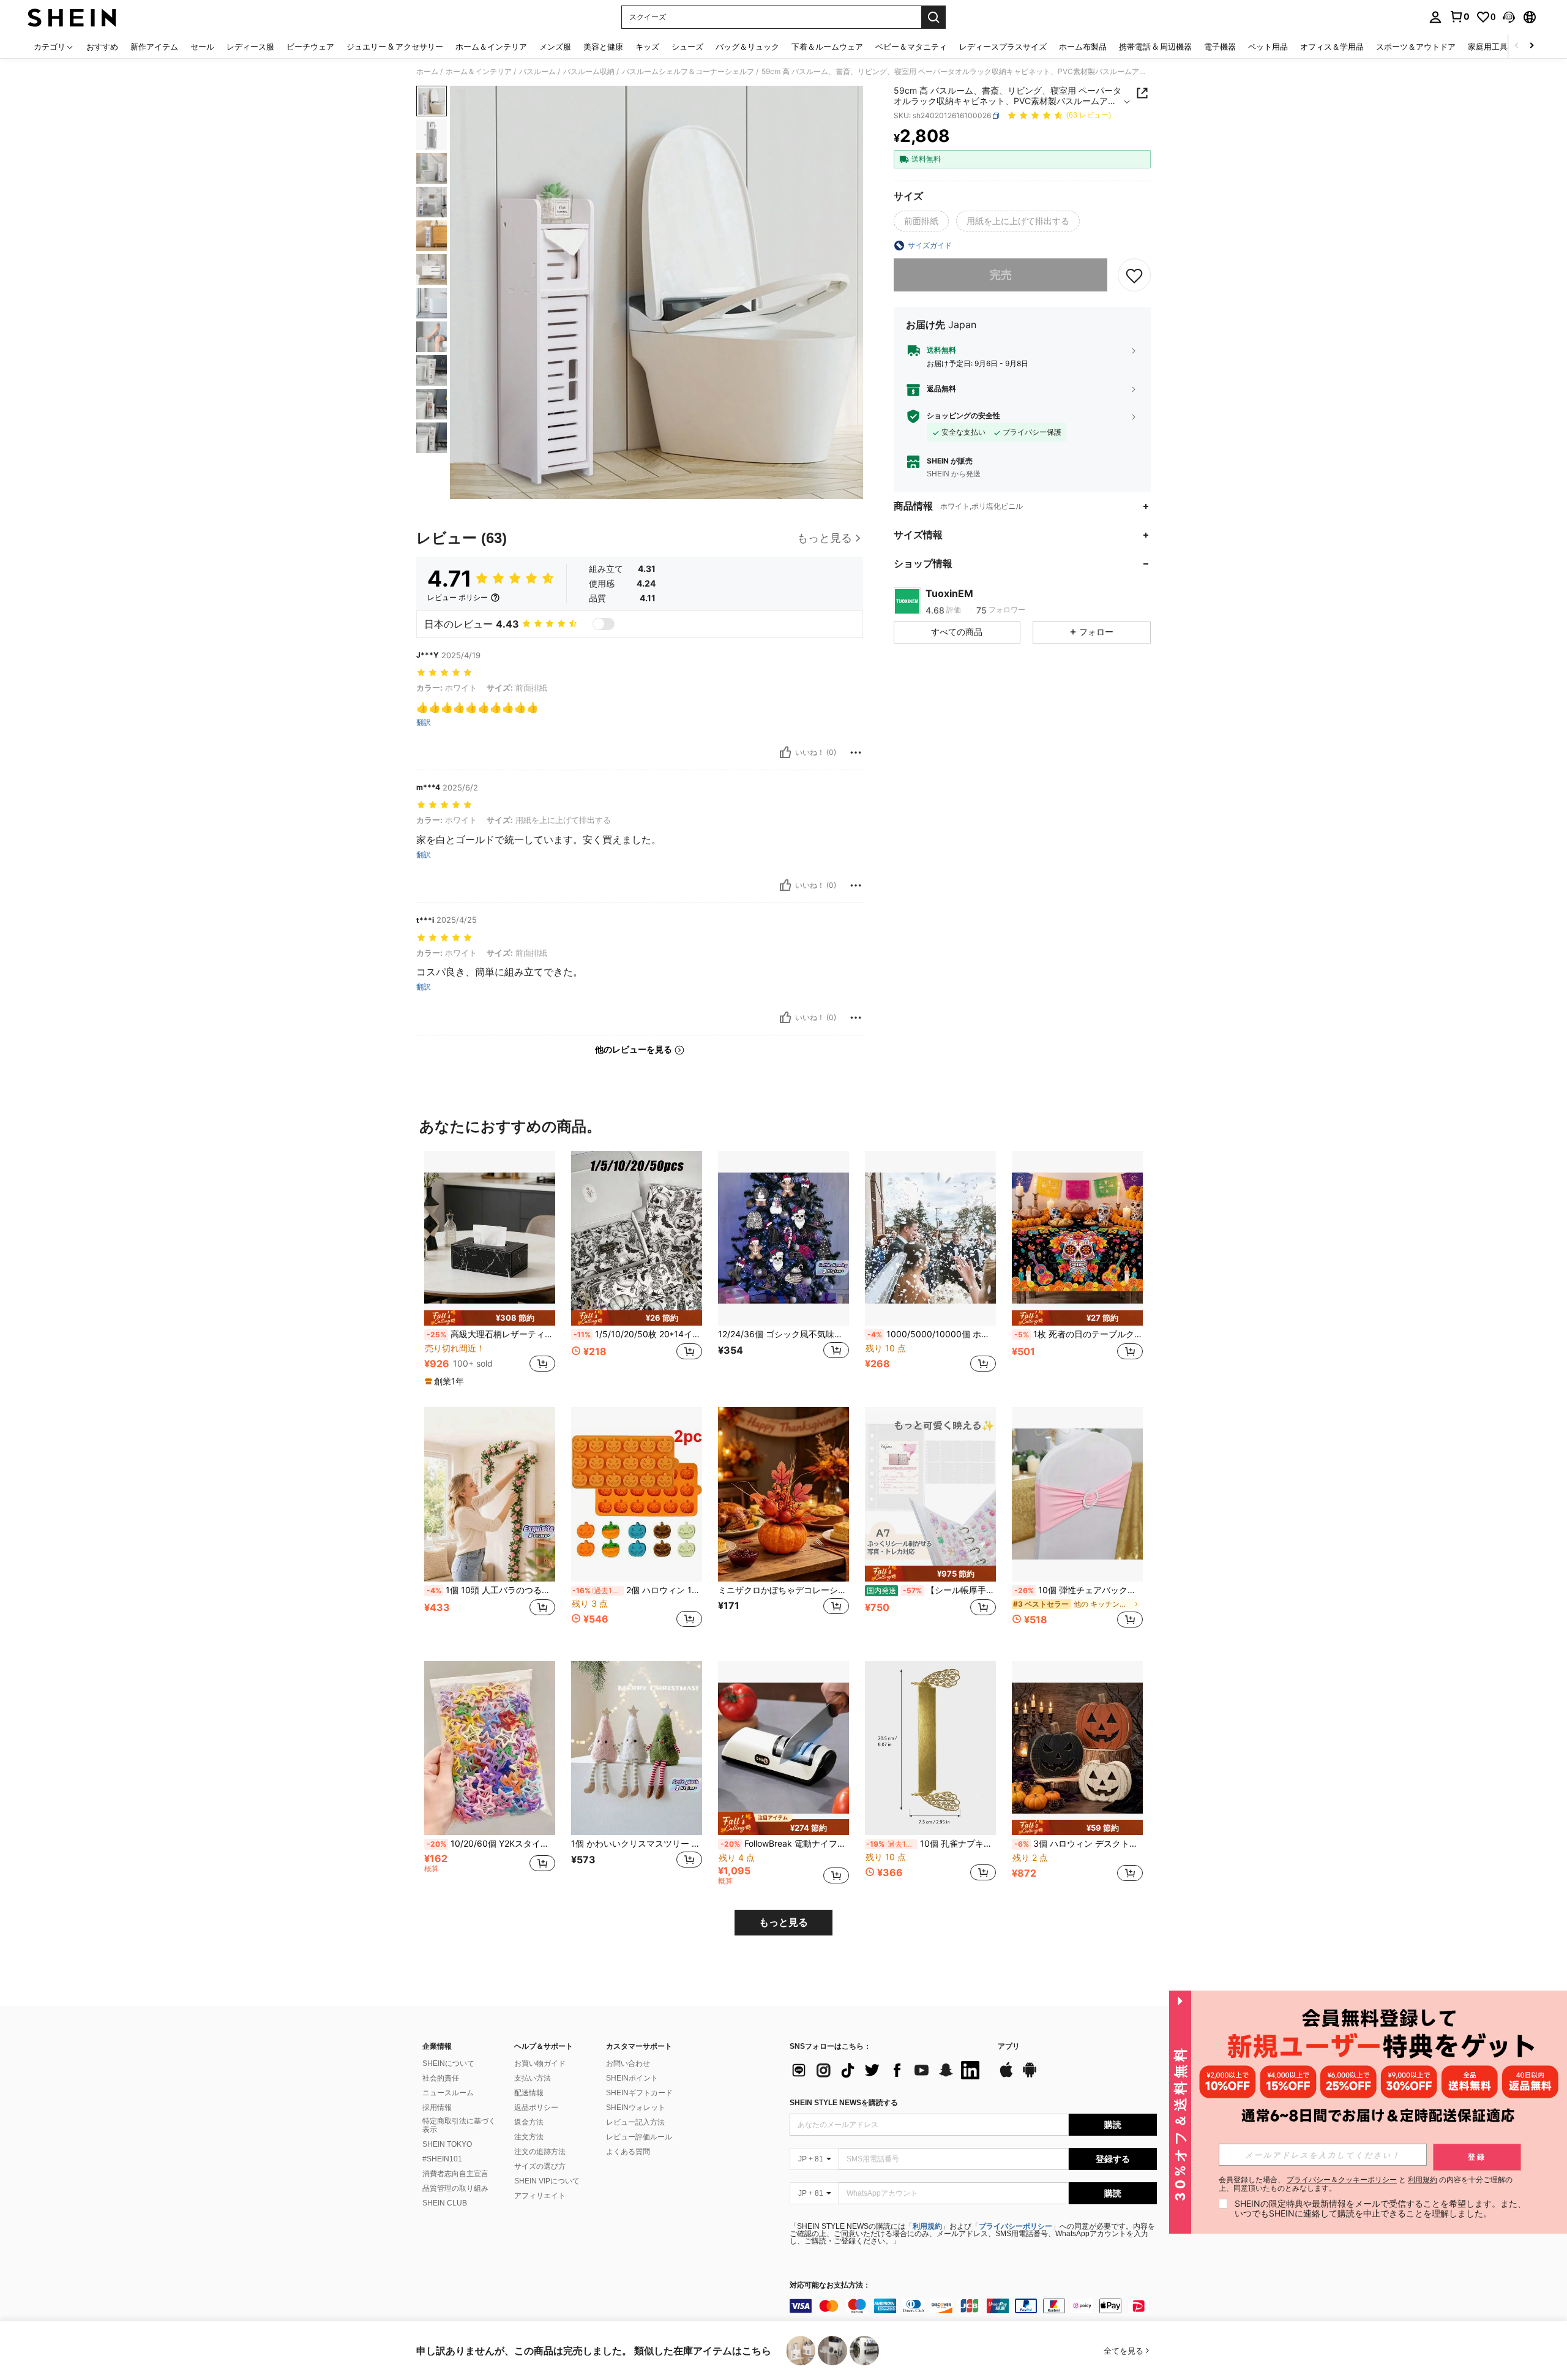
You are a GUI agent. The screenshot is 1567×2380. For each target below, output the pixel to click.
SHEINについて (448, 2063)
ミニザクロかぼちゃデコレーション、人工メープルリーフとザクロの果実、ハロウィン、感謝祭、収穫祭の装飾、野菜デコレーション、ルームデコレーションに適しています (783, 1590)
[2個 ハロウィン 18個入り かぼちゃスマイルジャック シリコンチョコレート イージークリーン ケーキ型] (637, 1494)
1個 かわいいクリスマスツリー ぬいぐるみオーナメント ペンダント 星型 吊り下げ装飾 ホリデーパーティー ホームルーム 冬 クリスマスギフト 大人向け (637, 1844)
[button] (1509, 17)
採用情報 (437, 2108)
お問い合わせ (628, 2063)
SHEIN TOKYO (447, 2144)
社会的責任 (441, 2078)
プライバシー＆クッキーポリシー (1342, 2179)
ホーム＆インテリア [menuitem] (491, 47)
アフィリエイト (540, 2196)
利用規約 (927, 2226)
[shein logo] (72, 17)
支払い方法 (533, 2078)
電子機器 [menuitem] (1220, 47)
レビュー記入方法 (635, 2122)
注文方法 (529, 2137)
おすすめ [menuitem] (102, 47)
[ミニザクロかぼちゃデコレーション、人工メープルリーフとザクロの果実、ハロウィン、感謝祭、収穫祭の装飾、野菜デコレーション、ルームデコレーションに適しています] (783, 1494)
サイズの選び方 (540, 2166)
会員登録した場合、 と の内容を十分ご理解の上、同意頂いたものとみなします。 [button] (1366, 2184)
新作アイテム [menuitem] (154, 47)
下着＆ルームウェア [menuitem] (827, 47)
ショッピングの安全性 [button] (963, 416)
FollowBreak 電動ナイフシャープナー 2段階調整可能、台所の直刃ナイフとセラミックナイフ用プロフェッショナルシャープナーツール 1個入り (785, 1844)
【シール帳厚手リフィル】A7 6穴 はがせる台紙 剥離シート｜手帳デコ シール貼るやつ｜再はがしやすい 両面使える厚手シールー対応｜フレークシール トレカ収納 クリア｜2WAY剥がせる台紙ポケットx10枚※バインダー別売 (931, 1590)
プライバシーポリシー (1015, 2226)
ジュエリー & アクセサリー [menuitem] (395, 47)
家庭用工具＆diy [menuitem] (1497, 47)
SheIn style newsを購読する (844, 2103)
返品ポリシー (536, 2108)
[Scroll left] (1517, 46)
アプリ (1009, 2047)
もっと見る (783, 1922)
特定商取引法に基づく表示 (459, 2125)
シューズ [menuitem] (687, 47)
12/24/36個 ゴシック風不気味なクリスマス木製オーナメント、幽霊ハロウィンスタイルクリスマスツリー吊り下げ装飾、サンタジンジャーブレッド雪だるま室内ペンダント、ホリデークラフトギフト (783, 1334)
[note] (490, 1318)
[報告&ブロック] (856, 753)
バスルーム (537, 72)
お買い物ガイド (540, 2063)
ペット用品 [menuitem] (1268, 47)
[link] (1459, 17)
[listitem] (490, 1269)
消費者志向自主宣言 (455, 2174)
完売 (1001, 275)
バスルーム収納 (589, 72)
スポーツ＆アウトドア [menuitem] (1416, 47)
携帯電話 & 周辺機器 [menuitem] (1155, 47)
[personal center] (1435, 17)
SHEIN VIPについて (547, 2181)
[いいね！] (785, 753)
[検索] (933, 17)
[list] (888, 2070)
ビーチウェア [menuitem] (310, 47)
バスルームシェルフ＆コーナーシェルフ (688, 72)
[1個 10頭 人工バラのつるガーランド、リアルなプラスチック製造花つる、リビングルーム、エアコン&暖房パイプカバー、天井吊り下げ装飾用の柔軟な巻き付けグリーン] (490, 1494)
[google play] (1030, 2076)
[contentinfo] (973, 2306)
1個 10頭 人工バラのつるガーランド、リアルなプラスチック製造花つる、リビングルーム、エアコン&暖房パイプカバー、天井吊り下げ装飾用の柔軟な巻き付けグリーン (491, 1590)
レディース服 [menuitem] (250, 47)
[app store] (1006, 2076)
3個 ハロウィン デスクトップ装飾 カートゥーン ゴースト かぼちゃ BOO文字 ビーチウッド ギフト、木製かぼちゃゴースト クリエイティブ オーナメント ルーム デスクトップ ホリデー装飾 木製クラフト (1079, 1844)
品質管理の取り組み (455, 2188)
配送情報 (529, 2093)
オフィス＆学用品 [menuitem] (1332, 47)
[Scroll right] (1531, 46)
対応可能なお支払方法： (830, 2285)
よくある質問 (628, 2152)
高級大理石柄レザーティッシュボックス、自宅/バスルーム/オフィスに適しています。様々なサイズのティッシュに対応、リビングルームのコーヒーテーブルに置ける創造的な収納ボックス (491, 1334)
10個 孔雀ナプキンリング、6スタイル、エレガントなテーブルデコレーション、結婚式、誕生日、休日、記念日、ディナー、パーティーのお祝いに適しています (931, 1844)
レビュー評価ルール (639, 2137)
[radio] (921, 221)
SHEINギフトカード (639, 2093)
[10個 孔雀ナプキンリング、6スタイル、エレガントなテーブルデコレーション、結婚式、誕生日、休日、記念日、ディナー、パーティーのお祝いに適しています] (930, 1748)
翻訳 (424, 723)
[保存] (1134, 275)
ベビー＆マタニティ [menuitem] (911, 47)
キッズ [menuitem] (647, 47)
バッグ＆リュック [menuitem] (747, 47)
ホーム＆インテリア (479, 72)
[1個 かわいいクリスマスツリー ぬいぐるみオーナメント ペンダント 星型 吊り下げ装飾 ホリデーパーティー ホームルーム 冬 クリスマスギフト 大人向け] (637, 1748)
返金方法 (529, 2122)
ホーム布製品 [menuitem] (1083, 47)
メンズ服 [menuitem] (555, 47)
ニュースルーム (448, 2093)
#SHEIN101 (442, 2159)
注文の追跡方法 (540, 2152)
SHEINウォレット (636, 2108)
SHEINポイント (632, 2078)
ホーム (427, 72)
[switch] (604, 624)
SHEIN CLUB (445, 2203)
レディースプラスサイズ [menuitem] (1003, 47)
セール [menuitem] (202, 47)
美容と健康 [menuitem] (603, 47)
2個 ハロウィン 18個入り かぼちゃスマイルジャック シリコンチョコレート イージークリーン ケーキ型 (637, 1590)
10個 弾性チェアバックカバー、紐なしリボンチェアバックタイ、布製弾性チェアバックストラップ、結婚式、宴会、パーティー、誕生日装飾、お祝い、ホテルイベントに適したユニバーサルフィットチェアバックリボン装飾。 (1079, 1590)
